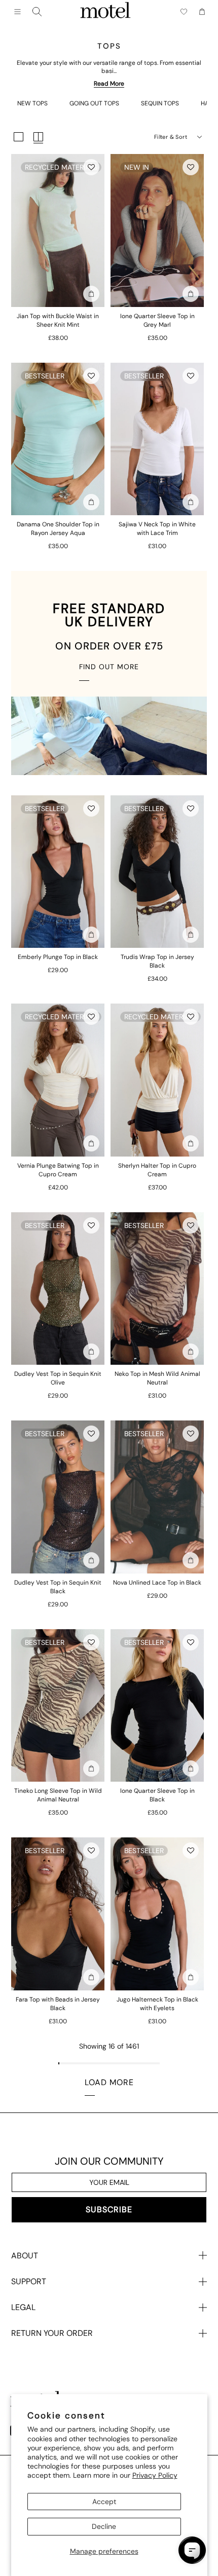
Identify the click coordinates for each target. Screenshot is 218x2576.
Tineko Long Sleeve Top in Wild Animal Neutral (58, 1795)
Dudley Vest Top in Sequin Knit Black (58, 1587)
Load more (109, 2082)
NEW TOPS (32, 103)
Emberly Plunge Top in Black (58, 957)
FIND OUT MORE (109, 667)
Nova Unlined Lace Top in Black (157, 1583)
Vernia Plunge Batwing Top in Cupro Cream (58, 1170)
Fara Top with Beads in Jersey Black (58, 2004)
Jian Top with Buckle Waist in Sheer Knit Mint (58, 320)
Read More (109, 84)
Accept (104, 2502)
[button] (91, 167)
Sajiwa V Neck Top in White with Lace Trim (157, 529)
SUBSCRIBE (109, 2209)
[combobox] (37, 12)
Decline (104, 2526)
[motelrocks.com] (105, 12)
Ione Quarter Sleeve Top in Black (157, 1795)
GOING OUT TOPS (94, 103)
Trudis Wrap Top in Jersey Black (157, 961)
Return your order (52, 2333)
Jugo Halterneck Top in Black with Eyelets (157, 2004)
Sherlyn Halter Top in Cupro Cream (157, 1170)
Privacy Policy (155, 2475)
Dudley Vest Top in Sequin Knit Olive (58, 1378)
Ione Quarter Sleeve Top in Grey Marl (157, 320)
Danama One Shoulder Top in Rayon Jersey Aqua (58, 529)
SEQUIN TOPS (160, 103)
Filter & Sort (171, 137)
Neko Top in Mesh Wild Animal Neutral (157, 1378)
